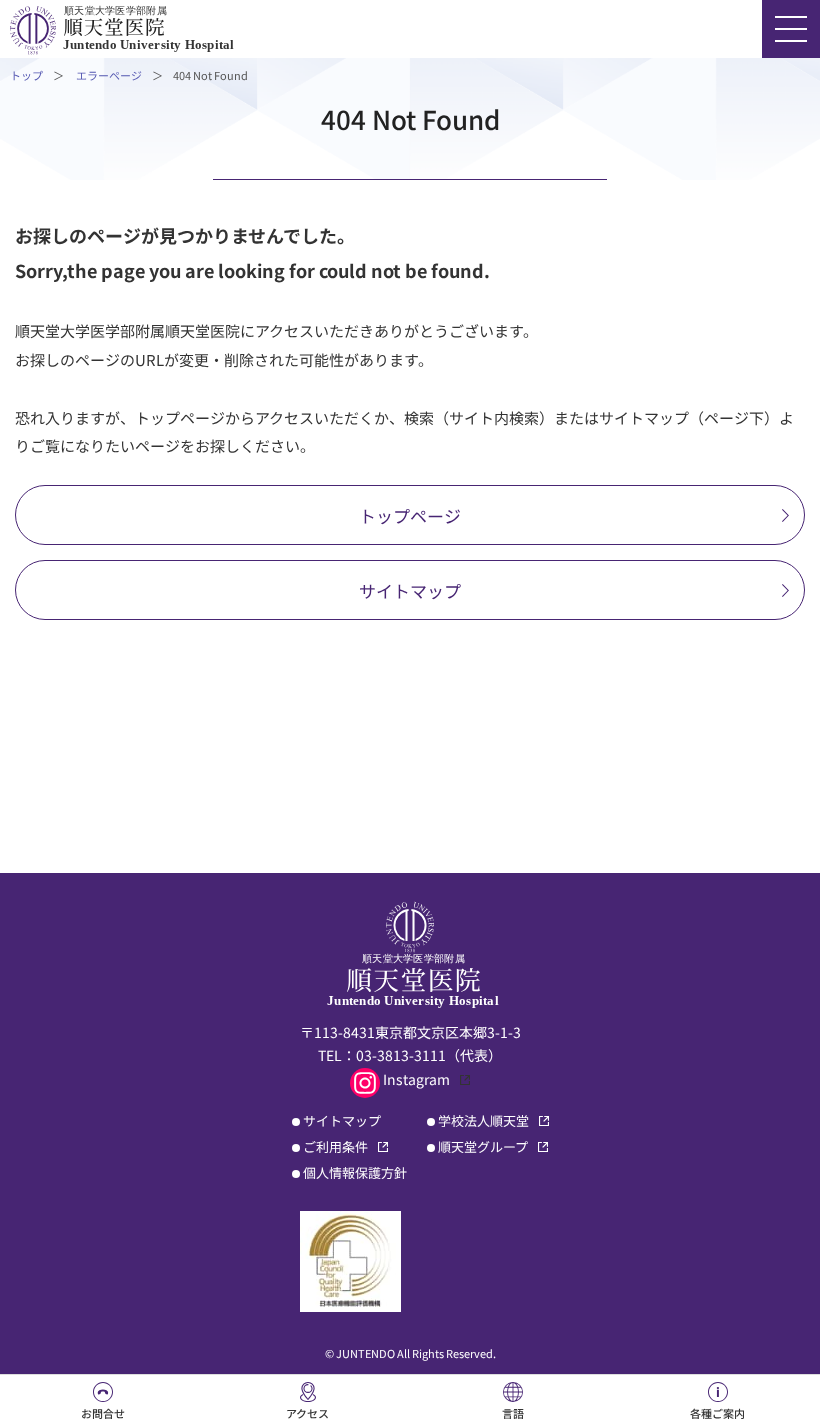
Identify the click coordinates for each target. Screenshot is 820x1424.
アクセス (307, 1413)
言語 (513, 1413)
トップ (26, 75)
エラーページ (109, 75)
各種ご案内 (717, 1413)
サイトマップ (410, 590)
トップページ (410, 515)
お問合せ (103, 1413)
